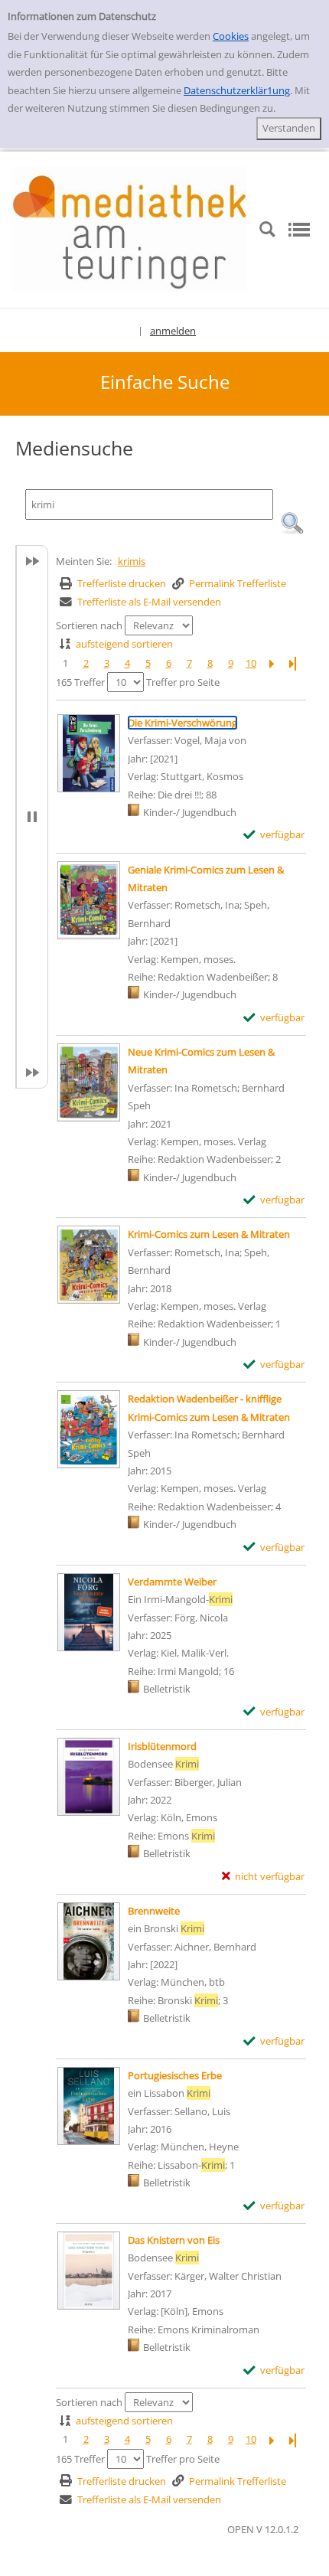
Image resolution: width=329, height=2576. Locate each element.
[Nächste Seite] (272, 663)
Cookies (231, 36)
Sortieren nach (89, 625)
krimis (132, 561)
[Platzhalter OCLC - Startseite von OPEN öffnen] (129, 228)
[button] (292, 524)
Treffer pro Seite (183, 682)
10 (251, 663)
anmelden (173, 331)
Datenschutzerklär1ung (237, 90)
